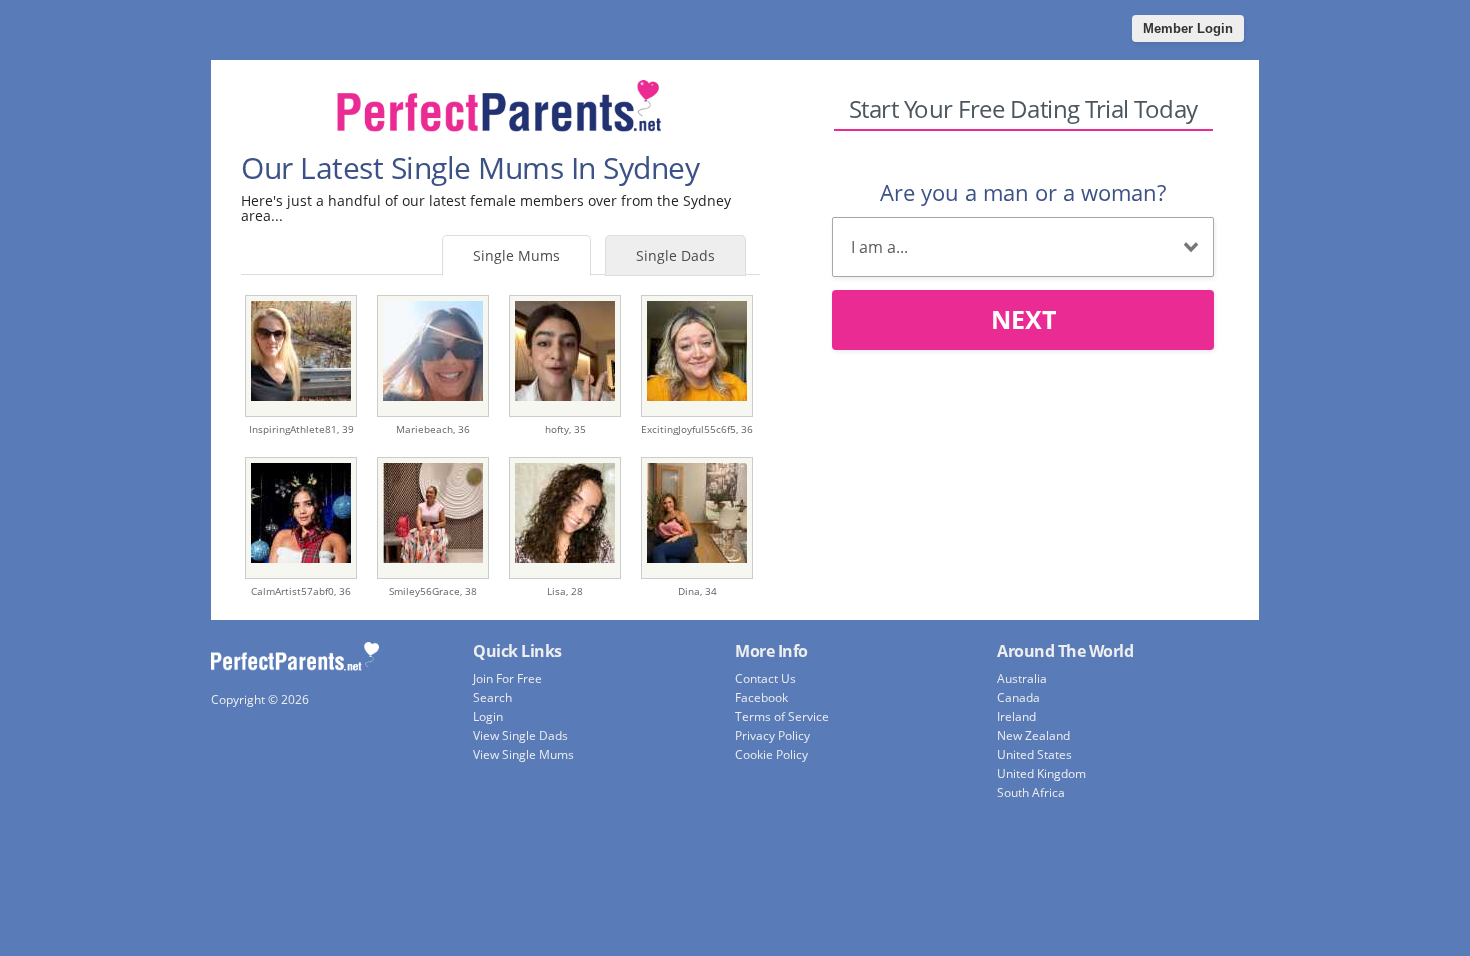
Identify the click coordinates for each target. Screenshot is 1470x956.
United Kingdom (1041, 773)
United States (1034, 754)
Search (492, 697)
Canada (1018, 697)
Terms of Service (782, 716)
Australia (1022, 678)
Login (488, 716)
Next (1023, 319)
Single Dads (675, 255)
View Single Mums (523, 754)
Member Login (1188, 28)
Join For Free (507, 678)
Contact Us (765, 678)
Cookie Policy (771, 754)
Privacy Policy (772, 735)
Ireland (1016, 716)
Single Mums (516, 255)
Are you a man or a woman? (1023, 192)
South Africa (1031, 792)
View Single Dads (520, 735)
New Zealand (1033, 735)
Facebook (761, 697)
